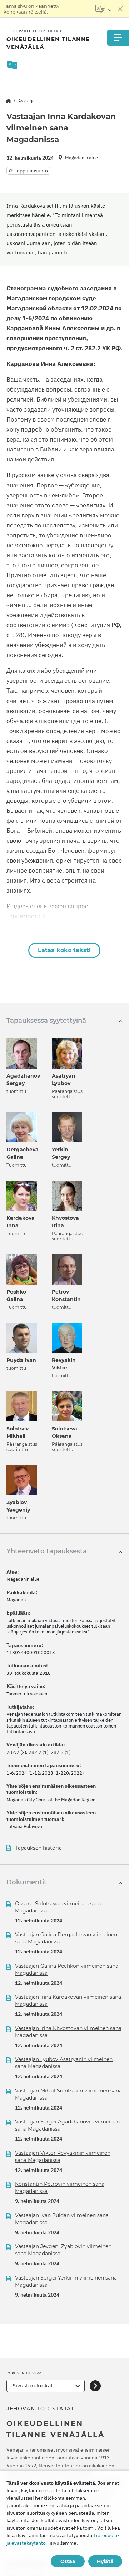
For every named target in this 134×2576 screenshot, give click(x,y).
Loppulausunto (31, 171)
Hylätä (105, 2561)
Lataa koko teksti (64, 950)
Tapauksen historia (38, 1848)
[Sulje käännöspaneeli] (120, 9)
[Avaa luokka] (95, 2386)
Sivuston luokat (33, 2386)
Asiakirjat (27, 101)
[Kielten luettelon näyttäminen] (103, 9)
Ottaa (68, 2561)
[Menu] (118, 38)
